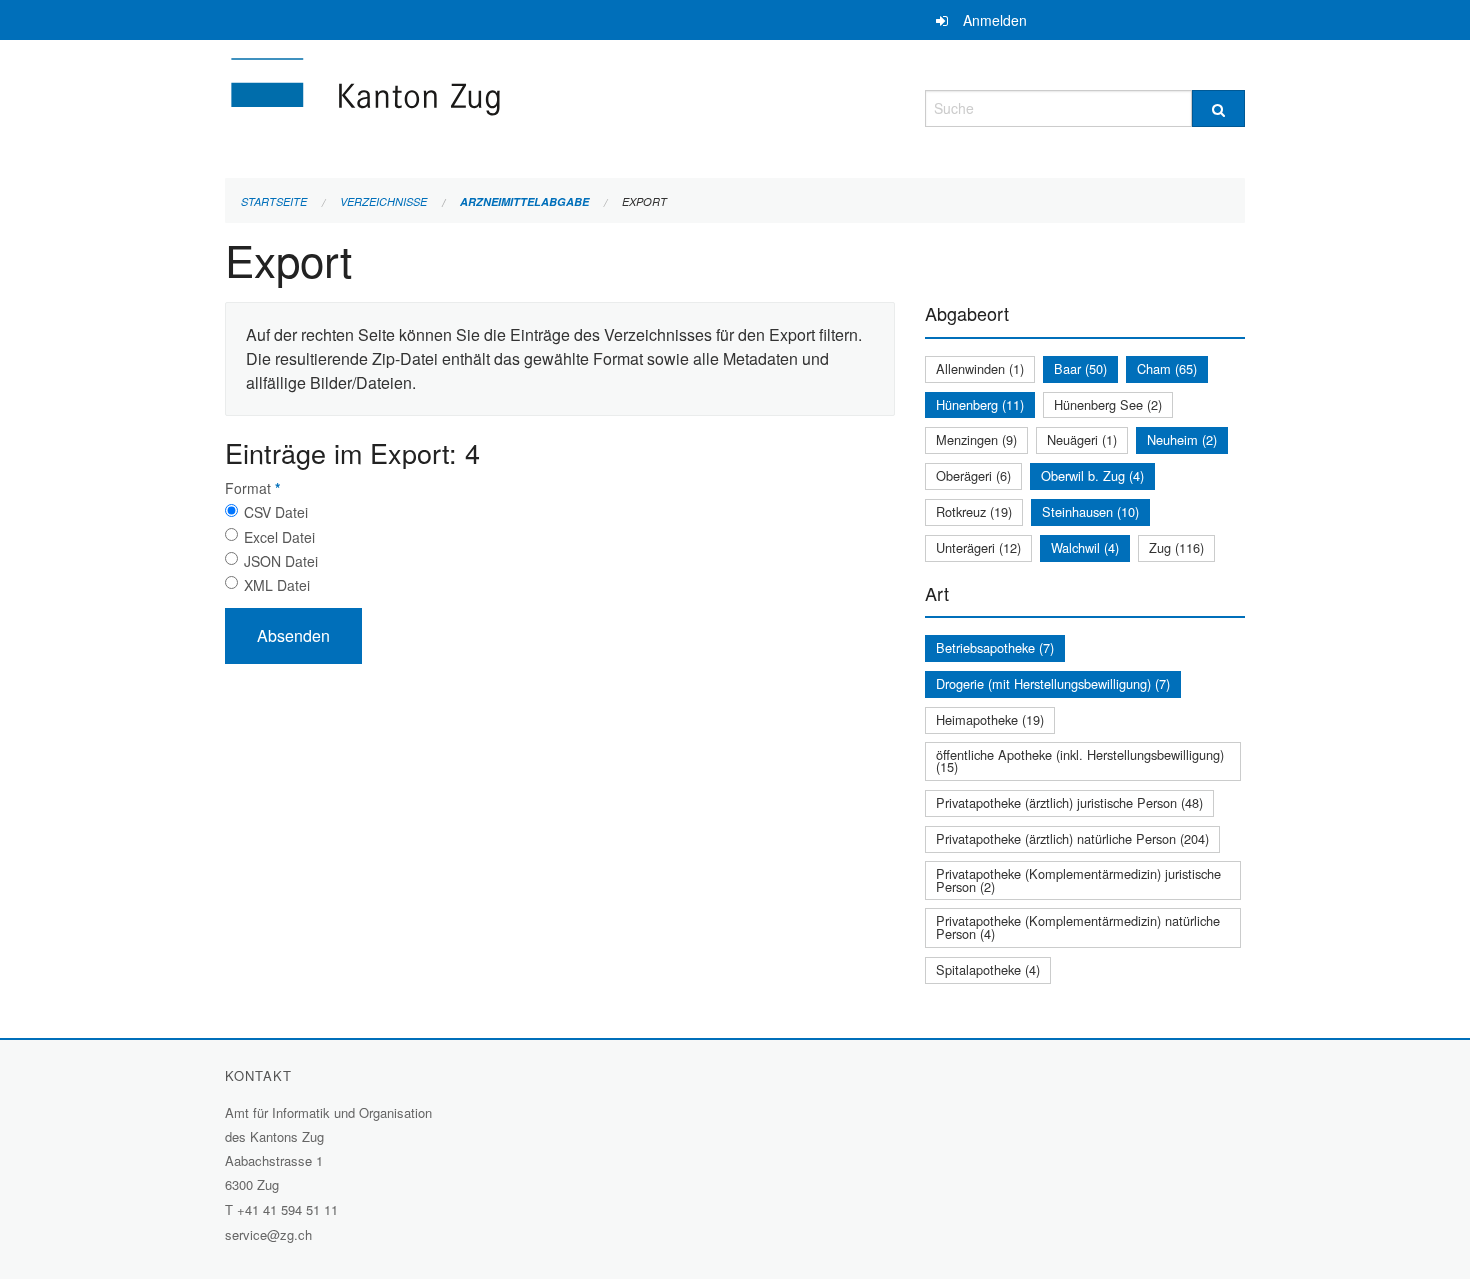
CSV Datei (276, 512)
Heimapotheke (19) (990, 719)
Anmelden (995, 20)
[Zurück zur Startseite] (485, 105)
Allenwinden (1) (980, 368)
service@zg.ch (268, 1234)
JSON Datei (281, 561)
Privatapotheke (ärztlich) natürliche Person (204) (1072, 838)
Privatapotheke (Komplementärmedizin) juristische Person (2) (1078, 880)
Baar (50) (1080, 368)
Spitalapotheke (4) (988, 969)
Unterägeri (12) (978, 547)
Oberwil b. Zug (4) (1092, 475)
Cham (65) (1167, 368)
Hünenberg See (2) (1108, 404)
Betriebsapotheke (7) (995, 647)
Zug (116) (1176, 547)
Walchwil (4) (1085, 547)
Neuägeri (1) (1082, 439)
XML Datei (277, 585)
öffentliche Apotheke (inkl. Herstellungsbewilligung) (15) (1080, 761)
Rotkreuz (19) (974, 511)
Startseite (274, 201)
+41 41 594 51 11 (287, 1209)
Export (644, 201)
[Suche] (1218, 108)
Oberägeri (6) (973, 475)
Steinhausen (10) (1090, 511)
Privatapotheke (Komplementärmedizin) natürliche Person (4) (1078, 927)
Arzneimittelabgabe (524, 201)
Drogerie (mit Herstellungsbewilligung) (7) (1053, 683)
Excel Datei (279, 537)
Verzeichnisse (383, 201)
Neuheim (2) (1182, 439)
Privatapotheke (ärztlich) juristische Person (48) (1069, 802)
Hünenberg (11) (980, 404)
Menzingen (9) (976, 439)
